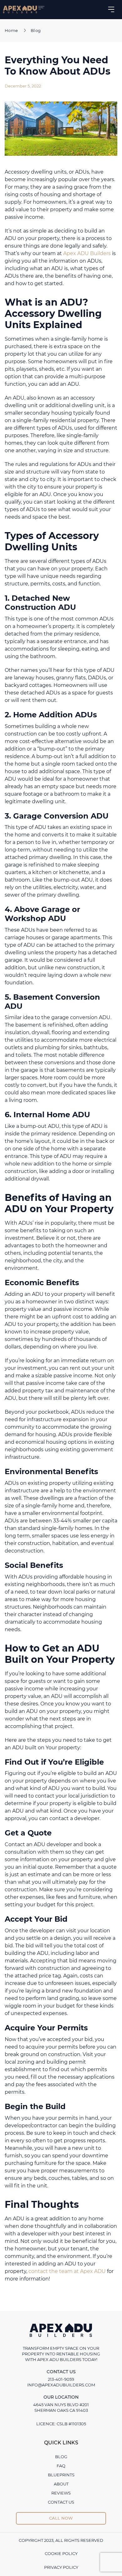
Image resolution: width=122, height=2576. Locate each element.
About (61, 2484)
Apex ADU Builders (87, 253)
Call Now (61, 2518)
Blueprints (61, 2475)
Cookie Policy (61, 2553)
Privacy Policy (61, 2567)
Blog (36, 30)
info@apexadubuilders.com (61, 2385)
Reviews (61, 2493)
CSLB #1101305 (71, 2424)
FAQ (61, 2466)
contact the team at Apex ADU (67, 2271)
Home (11, 30)
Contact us (61, 2502)
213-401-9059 (61, 2379)
